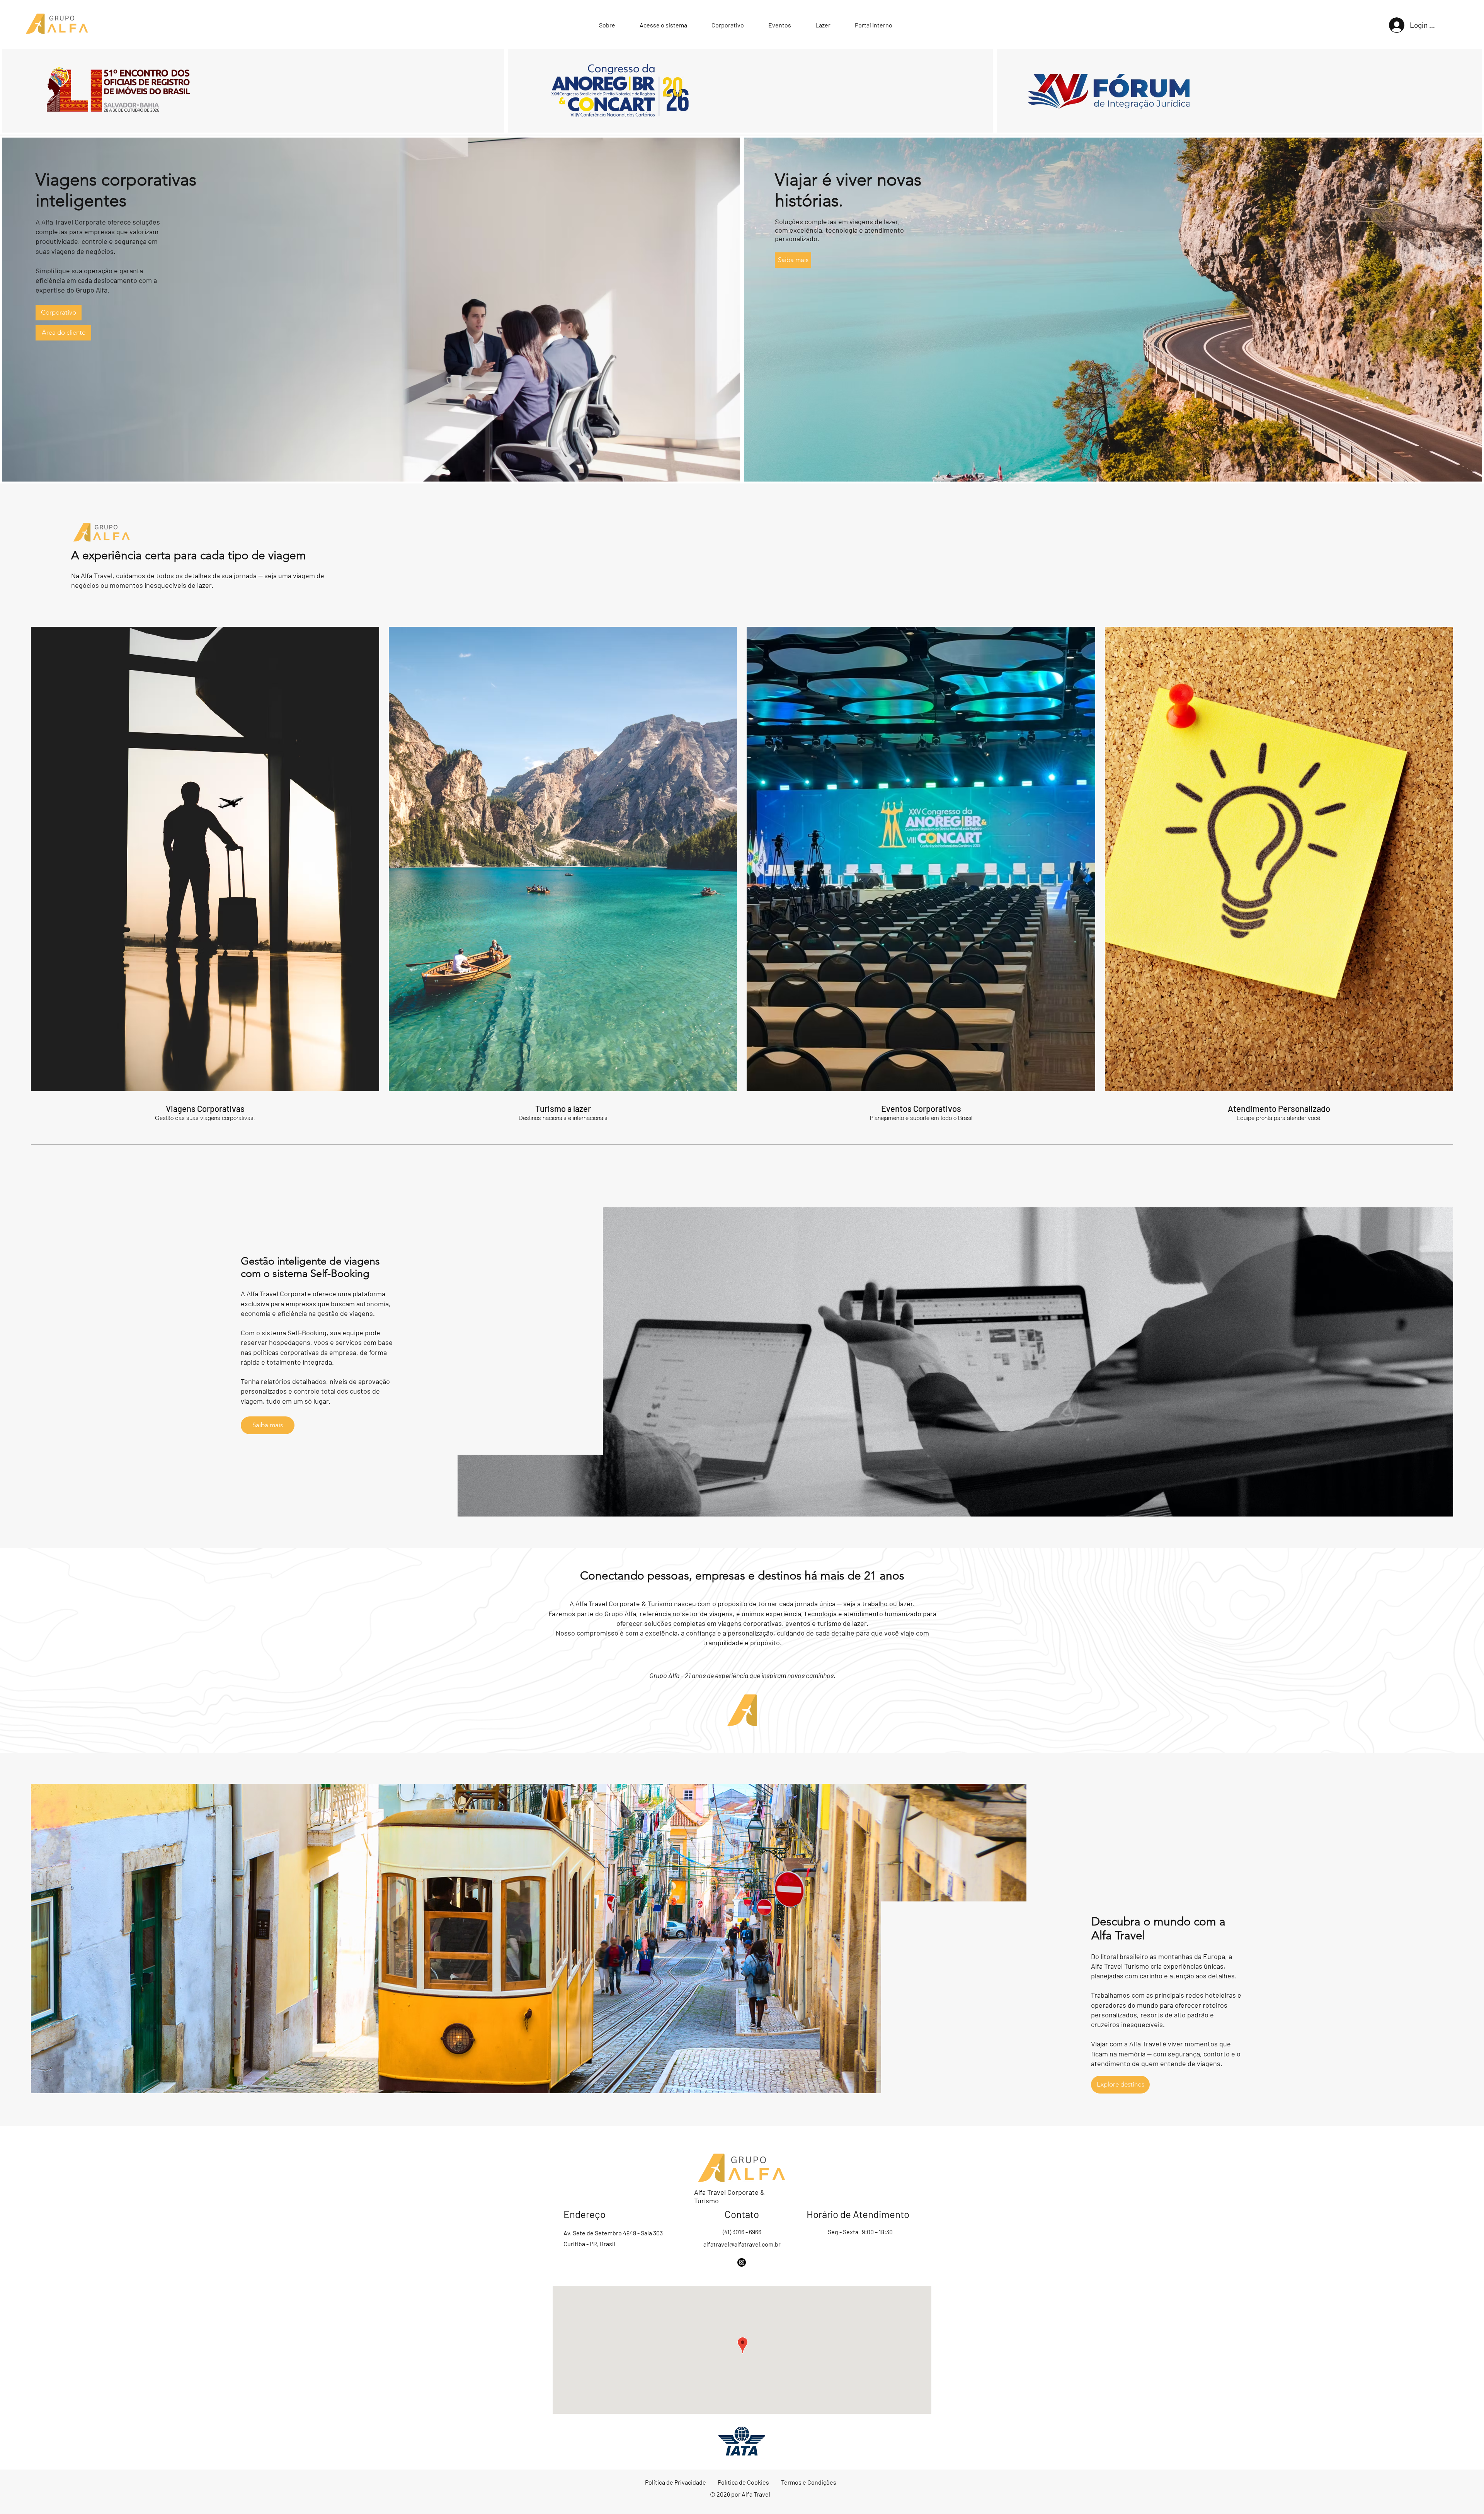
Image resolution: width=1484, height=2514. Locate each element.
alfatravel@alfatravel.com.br (742, 2244)
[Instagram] (742, 2262)
